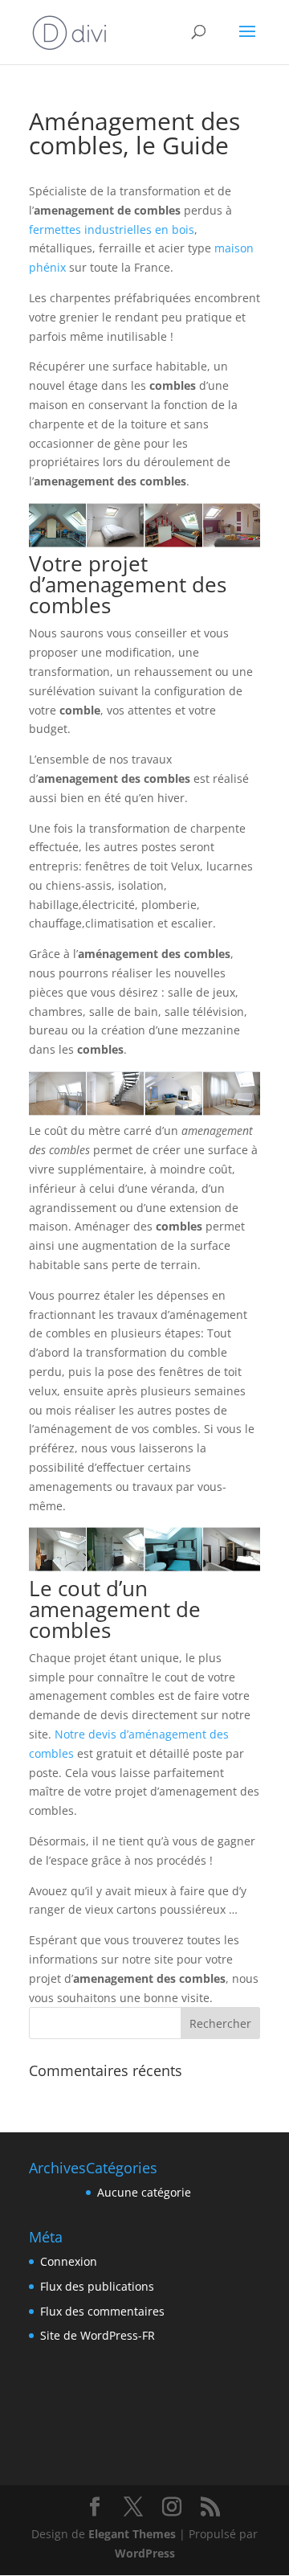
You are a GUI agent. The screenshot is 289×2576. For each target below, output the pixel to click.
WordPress (145, 2553)
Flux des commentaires (102, 2311)
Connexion (69, 2261)
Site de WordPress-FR (98, 2335)
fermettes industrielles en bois (112, 229)
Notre (71, 1734)
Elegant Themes (132, 2534)
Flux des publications (97, 2286)
